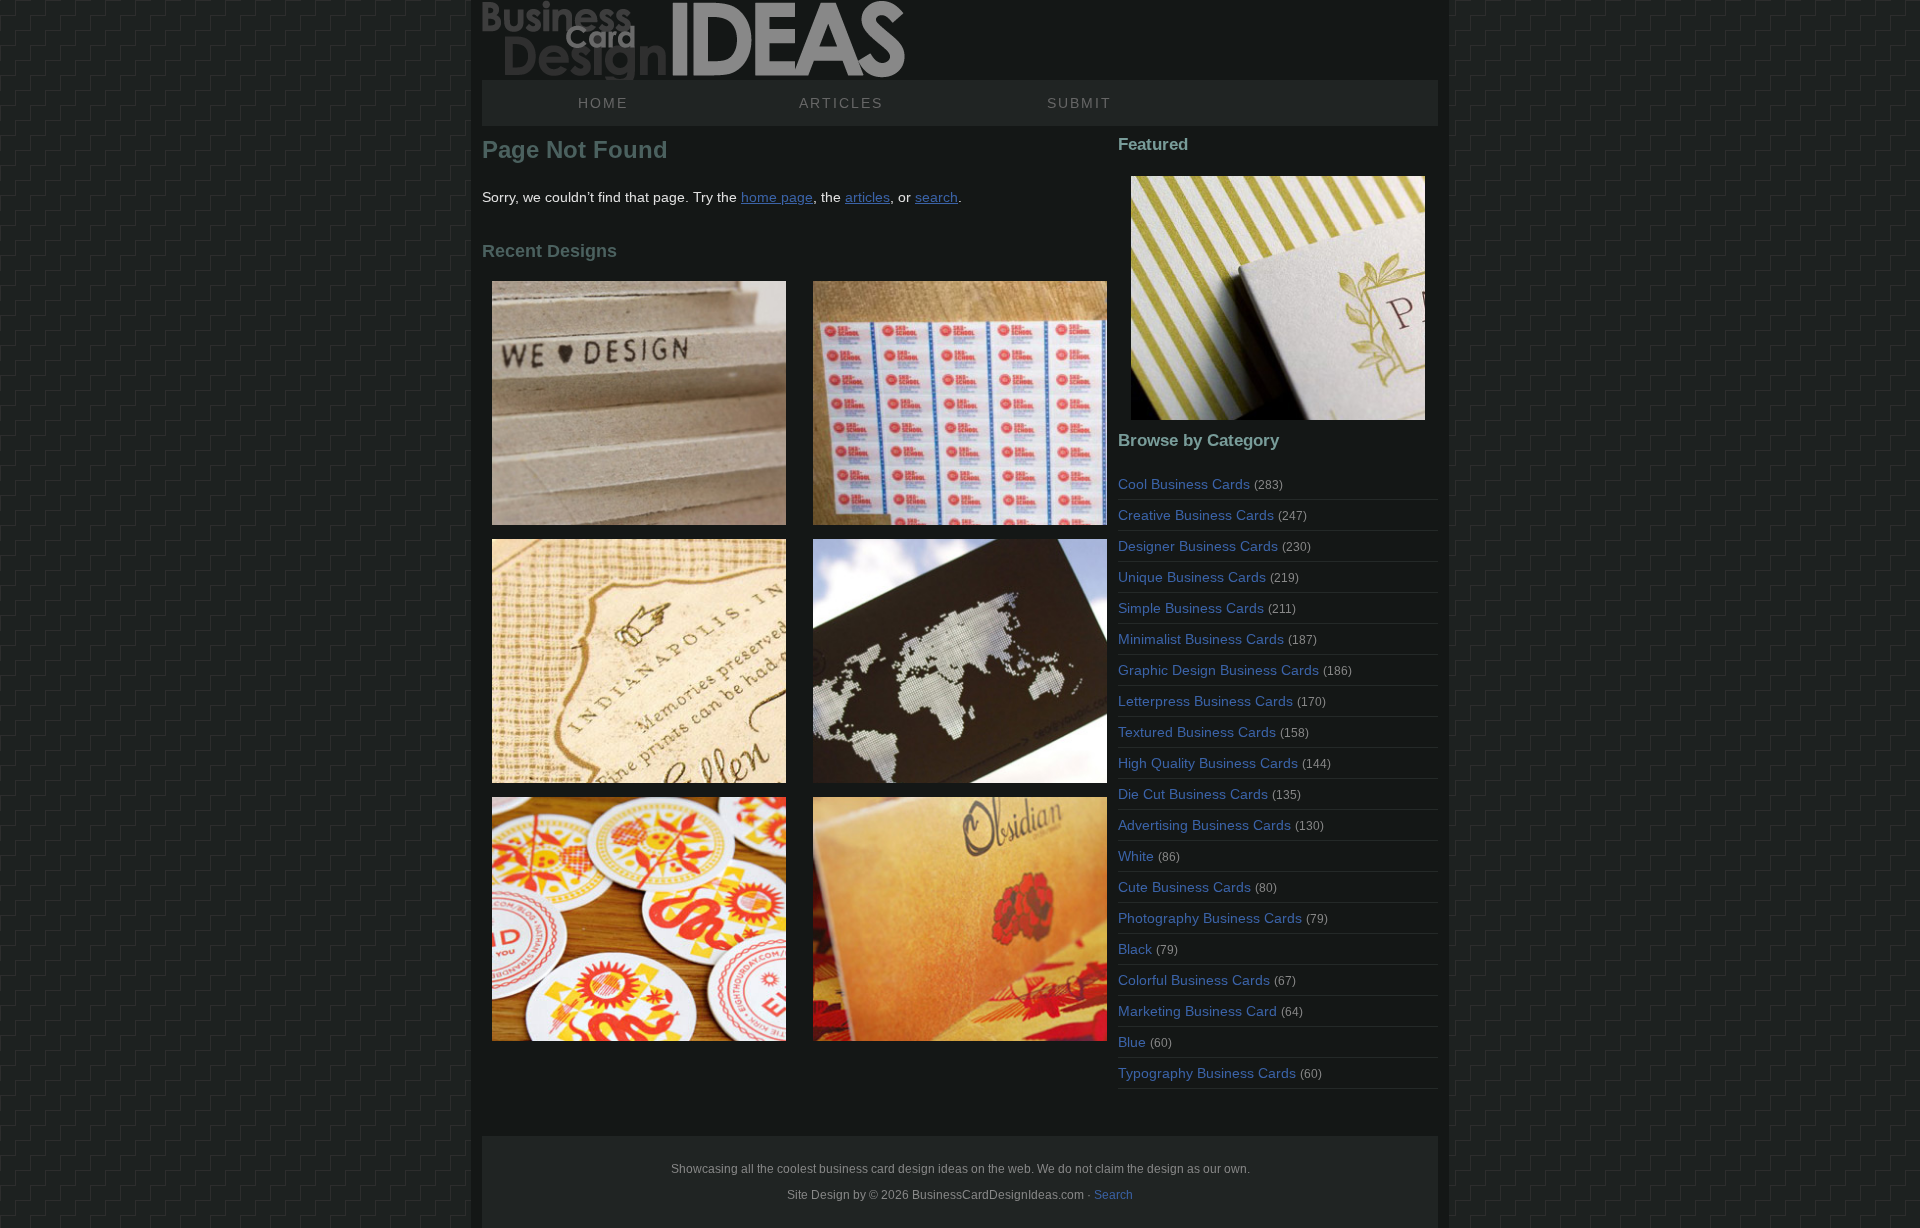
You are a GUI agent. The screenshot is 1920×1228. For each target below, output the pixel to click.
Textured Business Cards (1213, 732)
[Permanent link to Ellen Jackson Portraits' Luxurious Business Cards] (638, 661)
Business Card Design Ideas (693, 40)
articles (867, 197)
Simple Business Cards (1207, 608)
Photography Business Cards (1223, 918)
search (936, 197)
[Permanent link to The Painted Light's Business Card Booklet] (1278, 298)
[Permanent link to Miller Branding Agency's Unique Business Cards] (638, 403)
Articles (841, 103)
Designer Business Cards (1214, 546)
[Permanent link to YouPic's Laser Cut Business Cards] (959, 661)
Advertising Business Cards (1221, 825)
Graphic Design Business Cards (1235, 670)
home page (777, 197)
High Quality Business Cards (1224, 763)
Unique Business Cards (1208, 577)
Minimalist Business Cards (1217, 639)
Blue (1145, 1042)
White (1149, 856)
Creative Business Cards (1212, 515)
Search (1113, 1195)
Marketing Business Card (1210, 1011)
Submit (1079, 103)
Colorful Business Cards (1207, 980)
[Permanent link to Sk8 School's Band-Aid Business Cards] (959, 403)
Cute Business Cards (1197, 887)
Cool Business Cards (1200, 484)
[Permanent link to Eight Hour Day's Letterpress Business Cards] (638, 919)
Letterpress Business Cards (1222, 701)
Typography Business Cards (1220, 1073)
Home (603, 103)
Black (1148, 949)
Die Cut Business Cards (1209, 794)
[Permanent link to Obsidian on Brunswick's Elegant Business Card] (959, 919)
